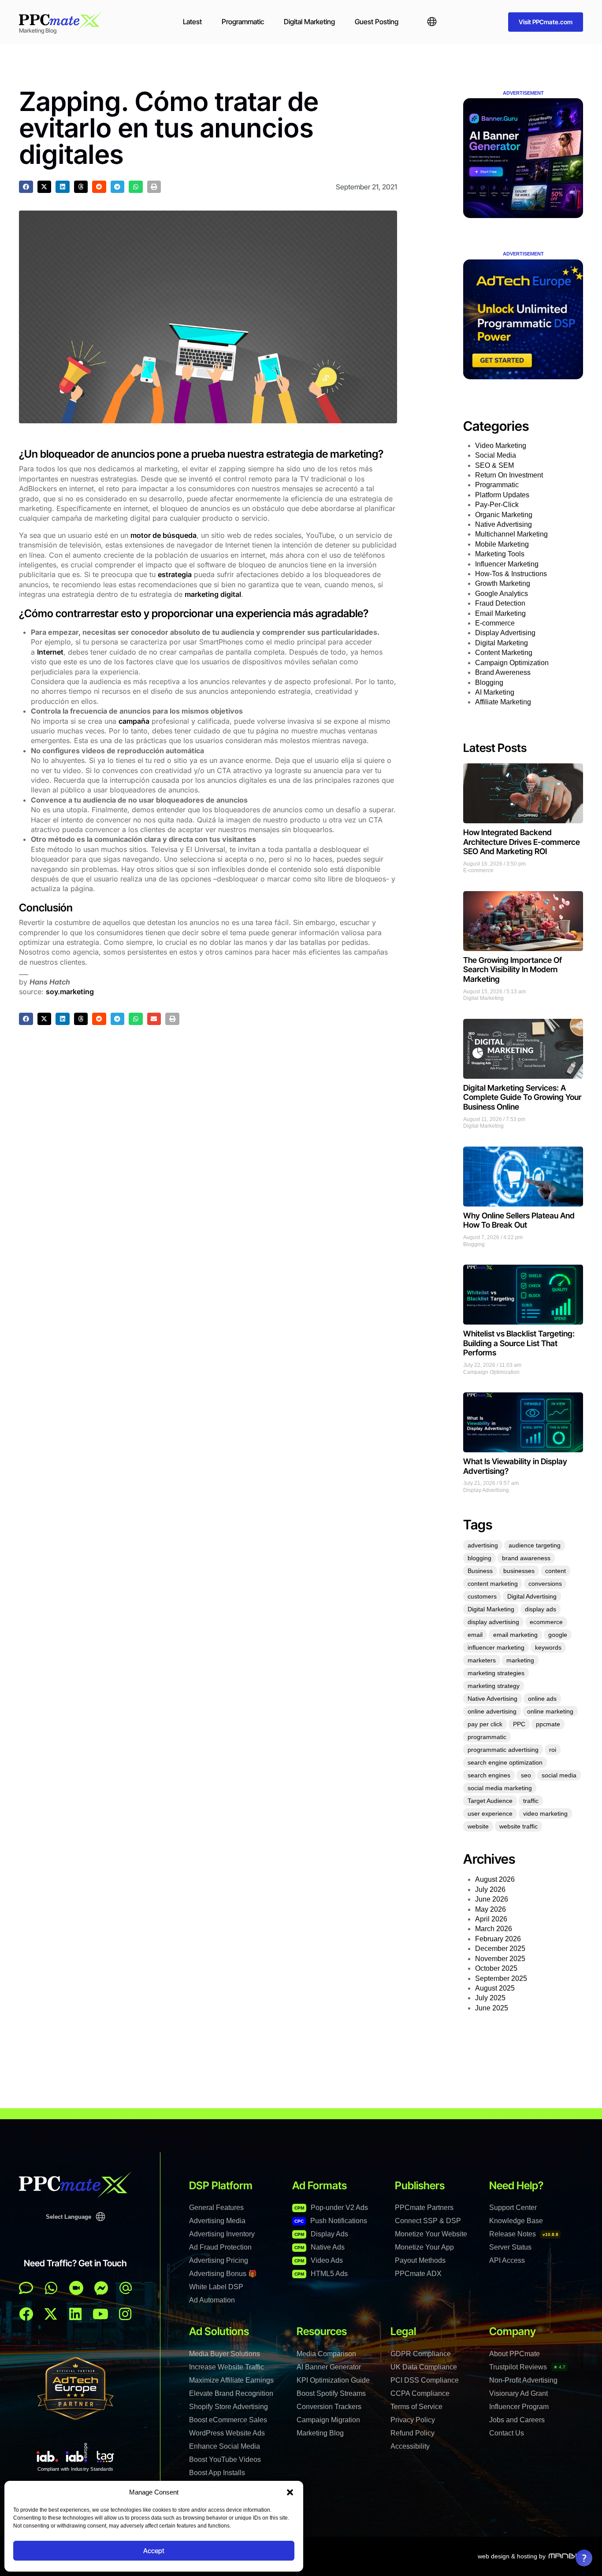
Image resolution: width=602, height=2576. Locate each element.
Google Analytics (502, 594)
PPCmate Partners (424, 2208)
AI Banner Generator (329, 2367)
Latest (192, 22)
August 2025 (495, 1988)
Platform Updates (502, 495)
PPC (519, 1724)
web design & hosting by (512, 2556)
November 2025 (500, 1959)
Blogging (489, 683)
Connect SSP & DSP (428, 2221)
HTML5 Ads (321, 2274)
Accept (154, 2551)
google (558, 1635)
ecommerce (546, 1622)
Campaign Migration (328, 2420)
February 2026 (498, 1939)
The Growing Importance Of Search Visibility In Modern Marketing (513, 970)
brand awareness (526, 1558)
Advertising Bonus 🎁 (223, 2274)
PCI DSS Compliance (425, 2380)
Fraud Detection (500, 603)
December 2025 (500, 1949)
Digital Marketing (309, 22)
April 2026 (491, 1919)
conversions (545, 1584)
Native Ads (320, 2247)
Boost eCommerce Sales (228, 2420)
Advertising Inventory (222, 2234)
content (556, 1571)
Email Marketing (500, 613)
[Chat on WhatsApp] (51, 2288)
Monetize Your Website (431, 2234)
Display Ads (321, 2234)
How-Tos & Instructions (511, 574)
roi (553, 1750)
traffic (531, 1801)
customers (482, 1596)
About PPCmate (515, 2354)
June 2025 (492, 2008)
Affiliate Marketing (503, 702)
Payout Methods (420, 2260)
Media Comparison (326, 2354)
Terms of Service (416, 2407)
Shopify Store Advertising (229, 2407)
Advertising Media (217, 2221)
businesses (519, 1571)
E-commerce (495, 623)
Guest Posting (377, 22)
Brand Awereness (503, 672)
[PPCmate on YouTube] (100, 2314)
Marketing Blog (320, 2433)
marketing (520, 1660)
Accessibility (410, 2446)
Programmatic (243, 22)
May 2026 (491, 1909)
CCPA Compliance (420, 2393)
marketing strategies (496, 1673)
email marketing (515, 1635)
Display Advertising (505, 633)
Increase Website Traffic (227, 2367)
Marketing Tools (500, 554)
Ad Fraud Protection (220, 2247)
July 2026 (490, 1889)
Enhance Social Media (225, 2446)
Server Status (510, 2247)
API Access (507, 2260)
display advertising (493, 1622)
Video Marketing (501, 446)
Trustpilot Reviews (527, 2367)
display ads (541, 1609)
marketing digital (213, 594)
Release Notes (524, 2234)
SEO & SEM (494, 465)
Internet (50, 652)
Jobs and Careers (517, 2420)
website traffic (518, 1826)
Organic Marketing (504, 515)
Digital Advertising (532, 1596)
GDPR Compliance (421, 2354)
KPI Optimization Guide (333, 2380)
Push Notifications (331, 2221)
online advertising (492, 1711)
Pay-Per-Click (497, 505)
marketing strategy (494, 1686)
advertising (483, 1545)
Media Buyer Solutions (225, 2354)
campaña (134, 721)
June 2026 (492, 1899)
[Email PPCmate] (126, 2288)
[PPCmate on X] (51, 2314)
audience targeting (535, 1545)
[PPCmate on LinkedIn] (75, 2314)
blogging (479, 1558)
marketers (482, 1660)
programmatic (487, 1737)
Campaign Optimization (512, 663)
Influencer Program (519, 2407)
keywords (548, 1647)
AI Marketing (495, 692)
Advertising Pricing (219, 2260)
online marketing (550, 1711)
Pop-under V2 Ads (331, 2208)
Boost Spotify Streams (331, 2393)
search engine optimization (505, 1762)
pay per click (485, 1724)
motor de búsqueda (164, 535)
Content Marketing (504, 653)
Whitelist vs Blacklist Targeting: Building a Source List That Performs (519, 1343)
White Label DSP (216, 2287)
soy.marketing (70, 992)
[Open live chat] (26, 2288)
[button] (290, 2492)
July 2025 (490, 1998)
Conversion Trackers (329, 2407)
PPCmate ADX (418, 2274)
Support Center (513, 2208)
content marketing (493, 1584)
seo (526, 1775)
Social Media (496, 455)
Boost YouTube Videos (225, 2459)
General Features (216, 2208)
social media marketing (500, 1788)
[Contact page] (76, 2288)
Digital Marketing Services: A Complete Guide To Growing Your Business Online (522, 1097)
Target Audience (490, 1801)
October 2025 (496, 1968)
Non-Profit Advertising (523, 2380)
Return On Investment (509, 475)
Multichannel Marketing (511, 534)
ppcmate (548, 1724)
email (475, 1635)
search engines (489, 1775)
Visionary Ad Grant (518, 2393)
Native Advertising (504, 524)
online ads (542, 1699)
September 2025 (501, 1978)
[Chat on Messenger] (101, 2288)
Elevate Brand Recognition (231, 2393)
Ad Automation (212, 2300)
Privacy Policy (413, 2420)
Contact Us (507, 2433)
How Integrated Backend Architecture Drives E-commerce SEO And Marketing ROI (522, 842)
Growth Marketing (503, 583)
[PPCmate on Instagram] (125, 2314)
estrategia (175, 574)
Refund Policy (412, 2433)
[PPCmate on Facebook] (26, 2314)
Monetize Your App (424, 2247)
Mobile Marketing (502, 544)
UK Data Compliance (424, 2367)
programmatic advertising (503, 1750)
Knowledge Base (516, 2221)
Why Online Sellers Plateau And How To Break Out (519, 1220)
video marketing (545, 1814)
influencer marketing (496, 1647)
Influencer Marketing (507, 564)
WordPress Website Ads (227, 2433)
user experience (490, 1814)
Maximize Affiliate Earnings (231, 2380)
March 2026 (494, 1929)
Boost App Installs (217, 2473)
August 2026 (495, 1879)
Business (480, 1571)
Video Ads (319, 2260)
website (478, 1826)
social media (559, 1775)
